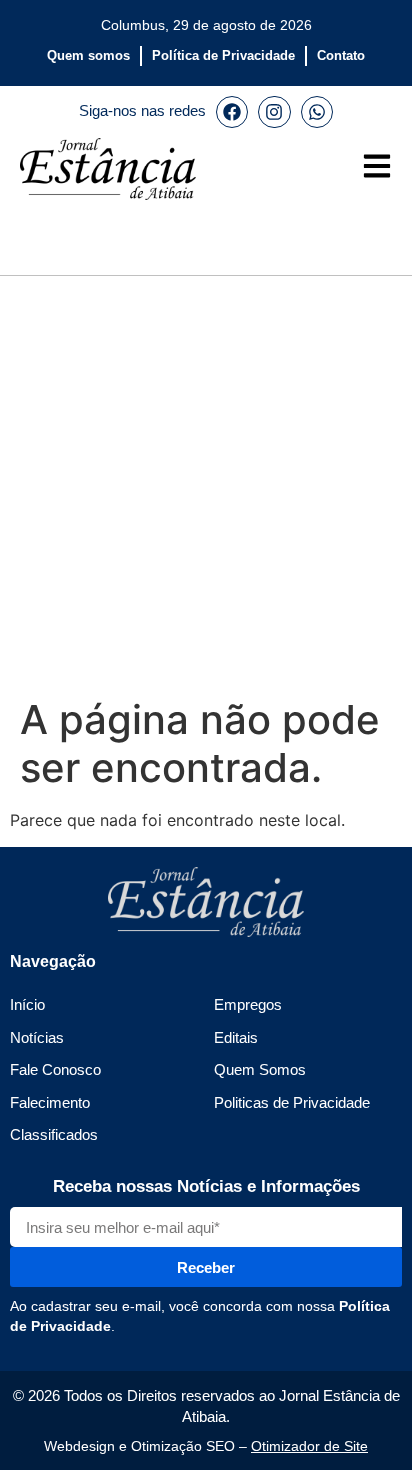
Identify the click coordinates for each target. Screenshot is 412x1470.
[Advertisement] (206, 482)
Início (27, 1004)
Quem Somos (260, 1069)
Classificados (54, 1134)
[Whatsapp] (317, 112)
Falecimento (50, 1102)
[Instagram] (274, 112)
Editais (236, 1037)
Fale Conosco (55, 1069)
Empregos (248, 1004)
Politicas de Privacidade (292, 1102)
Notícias (37, 1037)
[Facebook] (232, 112)
